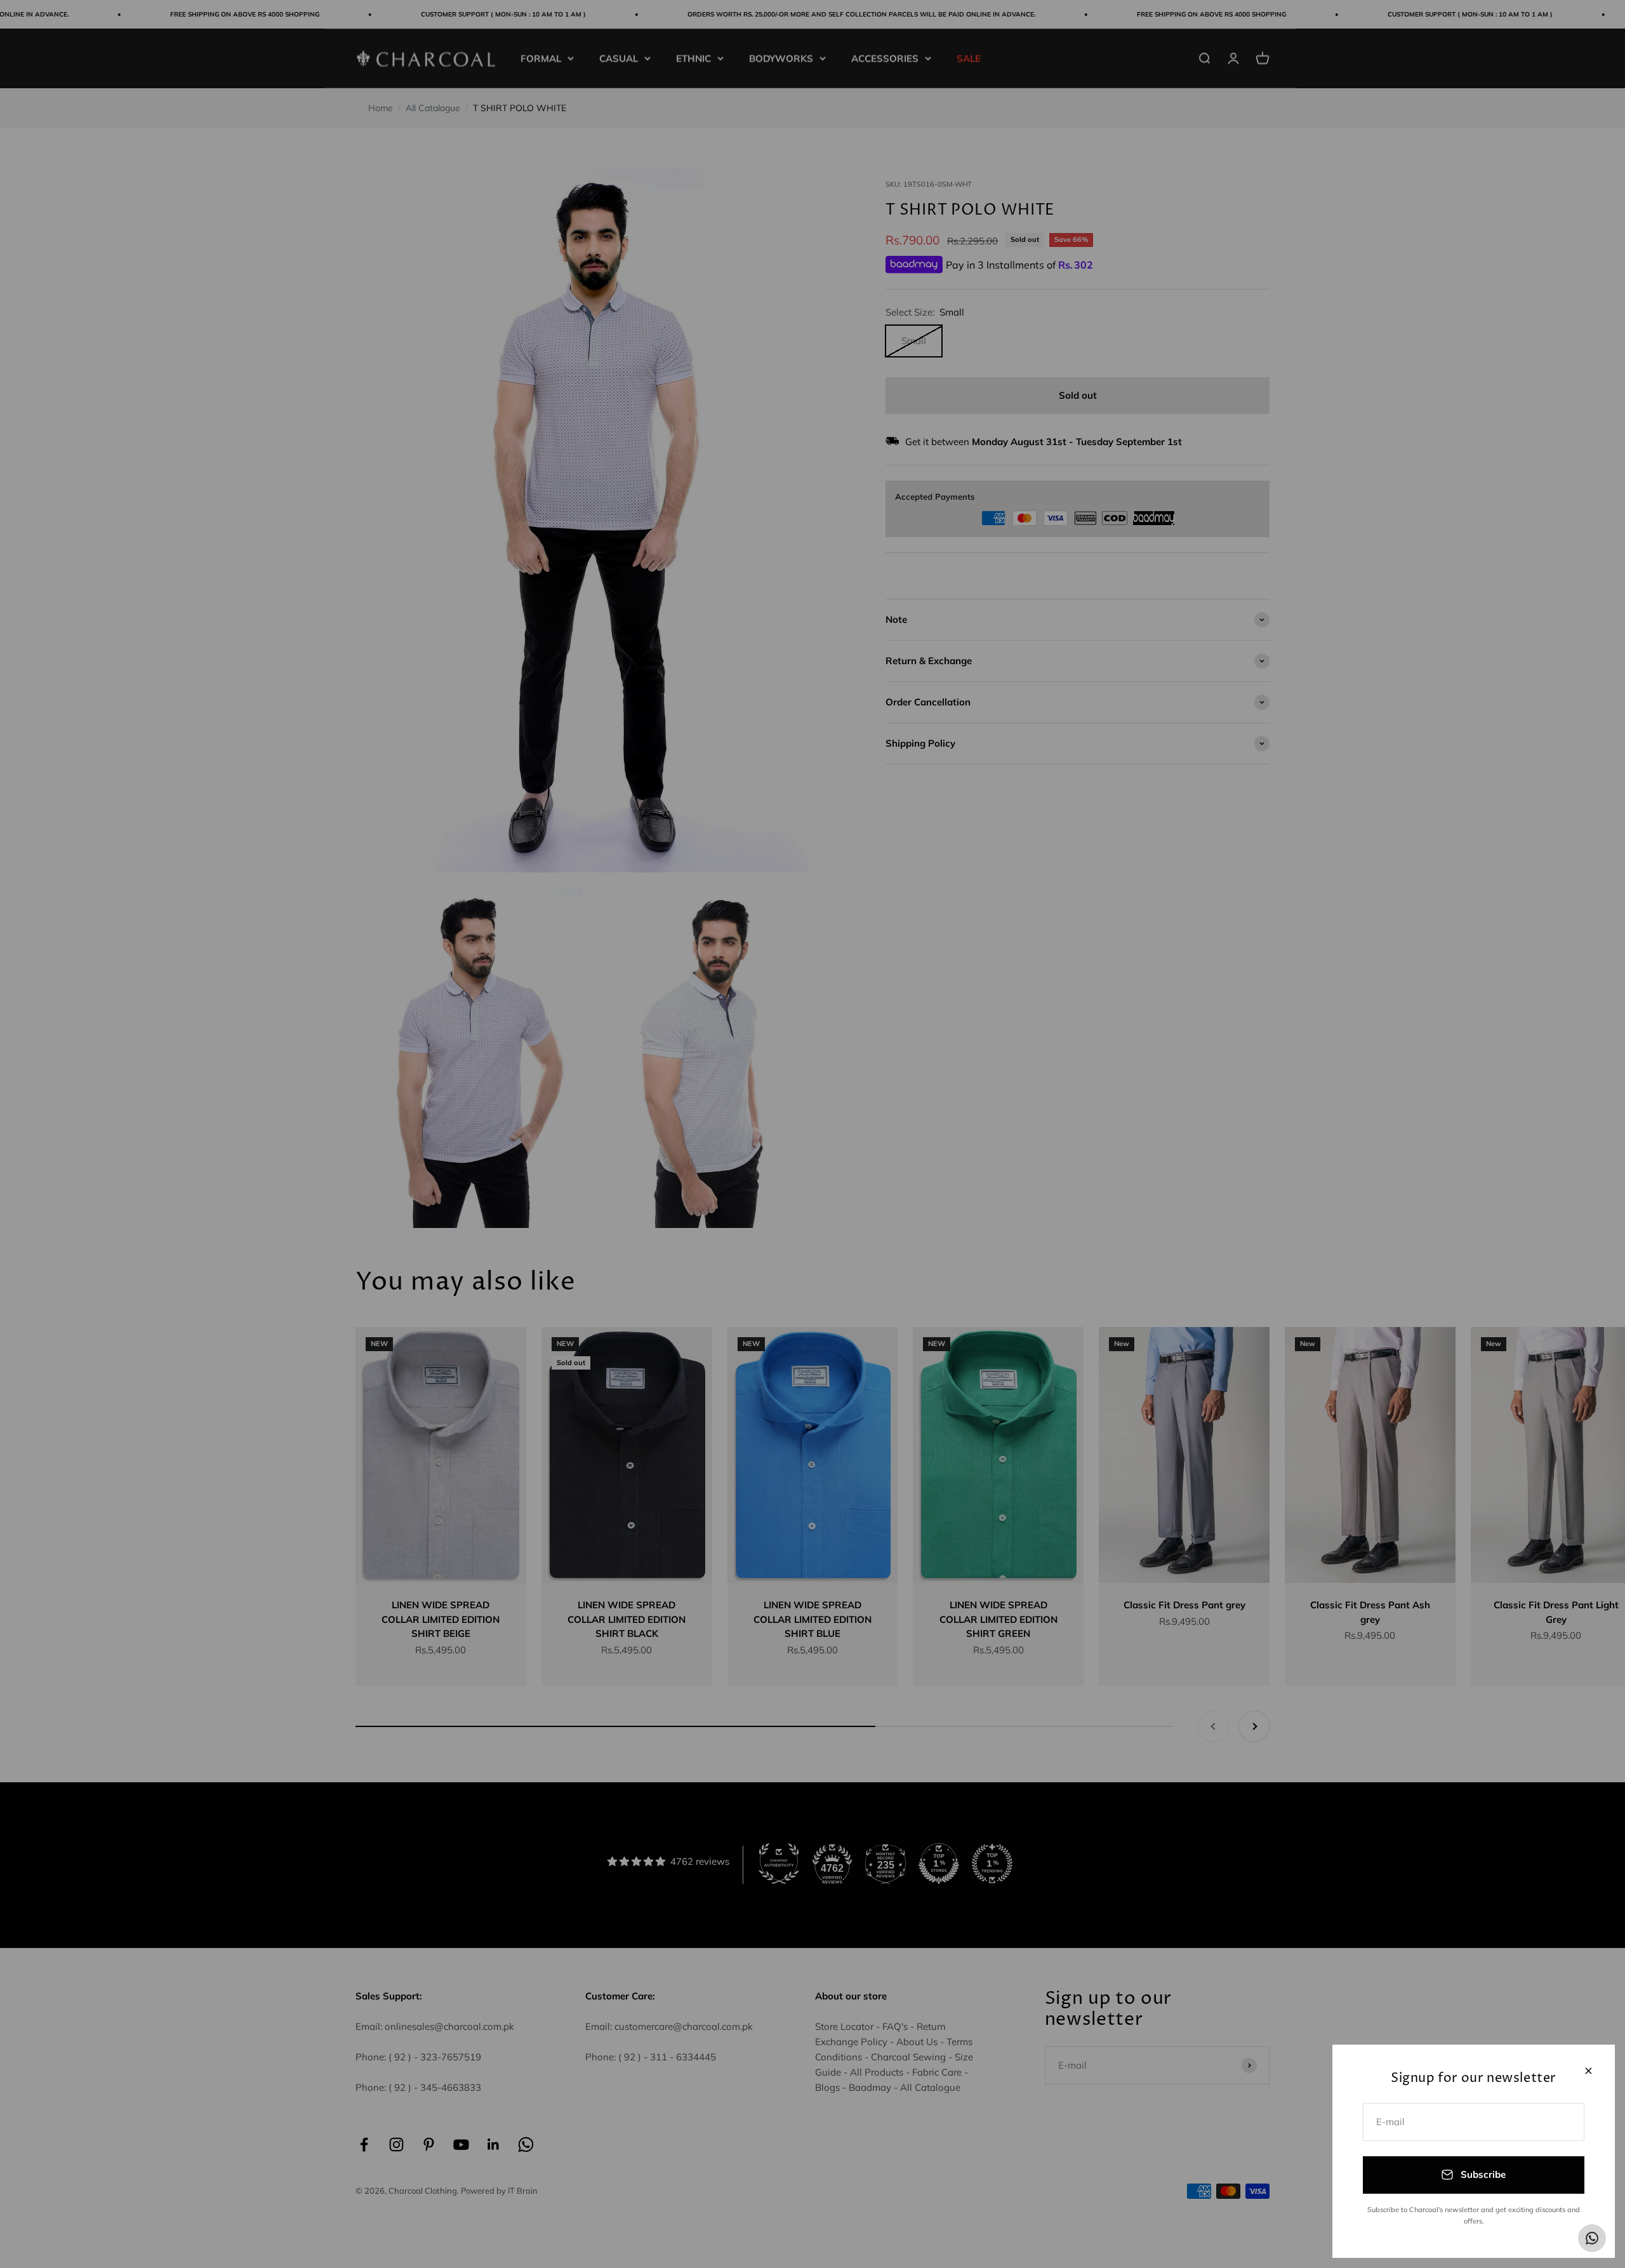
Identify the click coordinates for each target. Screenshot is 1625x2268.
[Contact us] (1592, 2238)
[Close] (1589, 2071)
